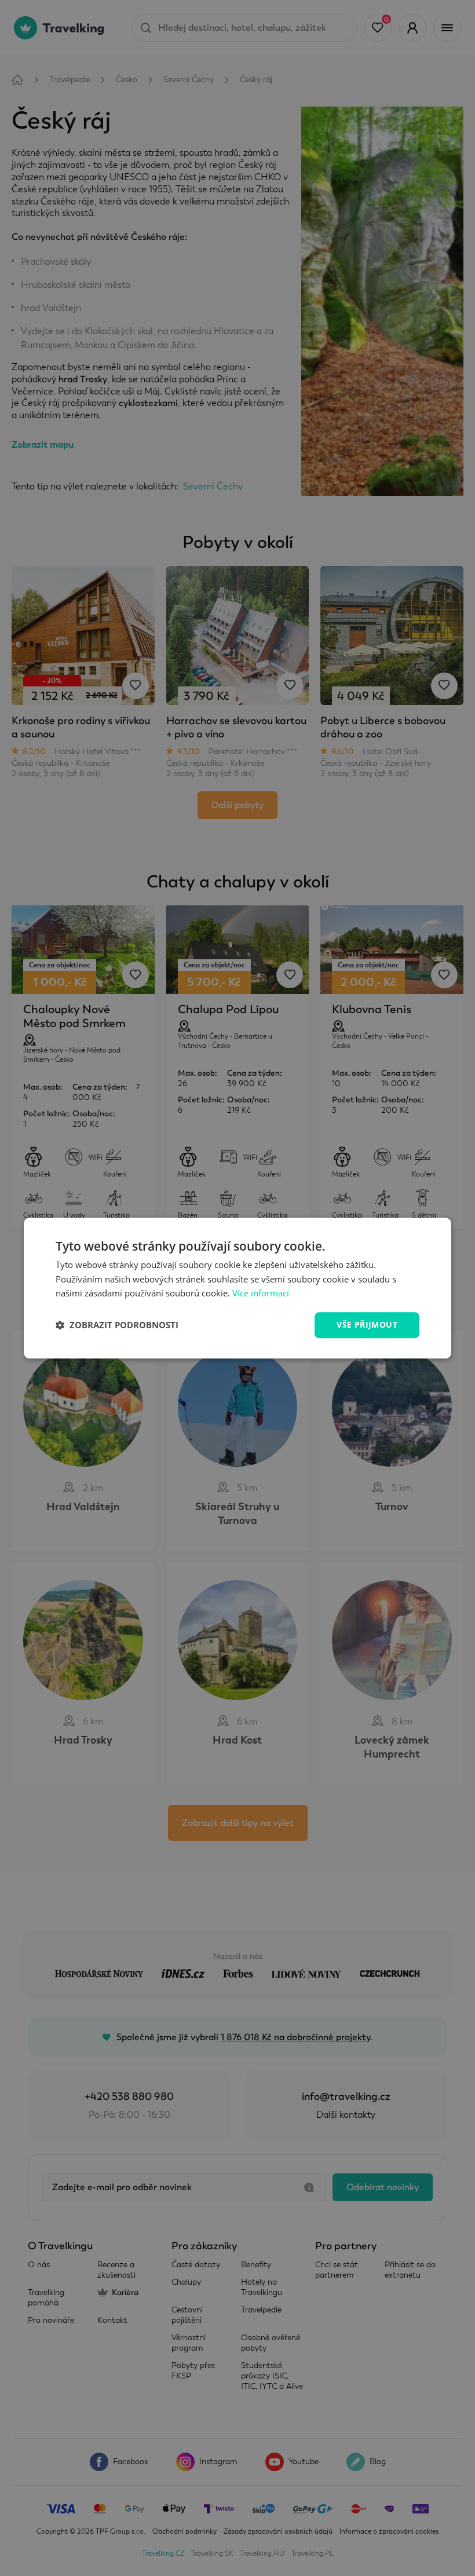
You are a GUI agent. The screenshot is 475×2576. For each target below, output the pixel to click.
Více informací (261, 1294)
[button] (117, 1325)
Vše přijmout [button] (367, 1324)
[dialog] (237, 1288)
